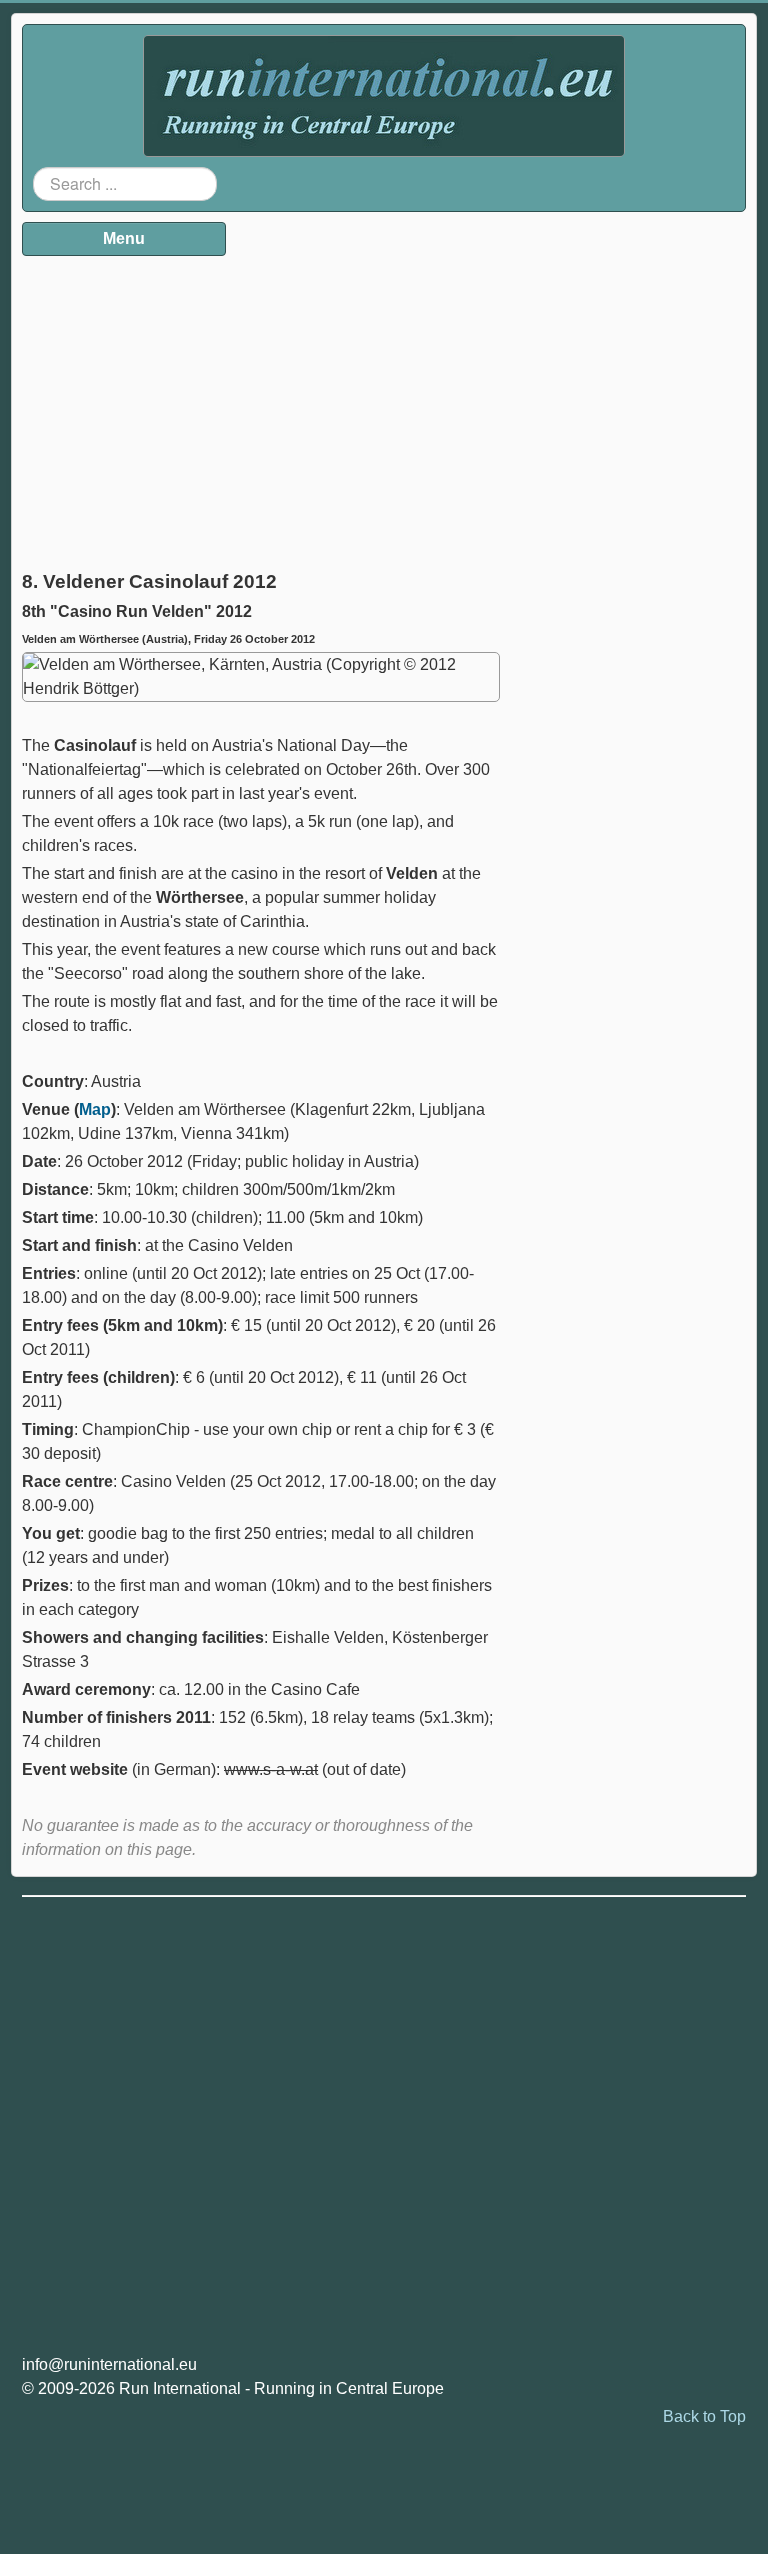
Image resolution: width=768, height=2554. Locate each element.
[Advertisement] (261, 406)
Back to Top (704, 2416)
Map (95, 1109)
